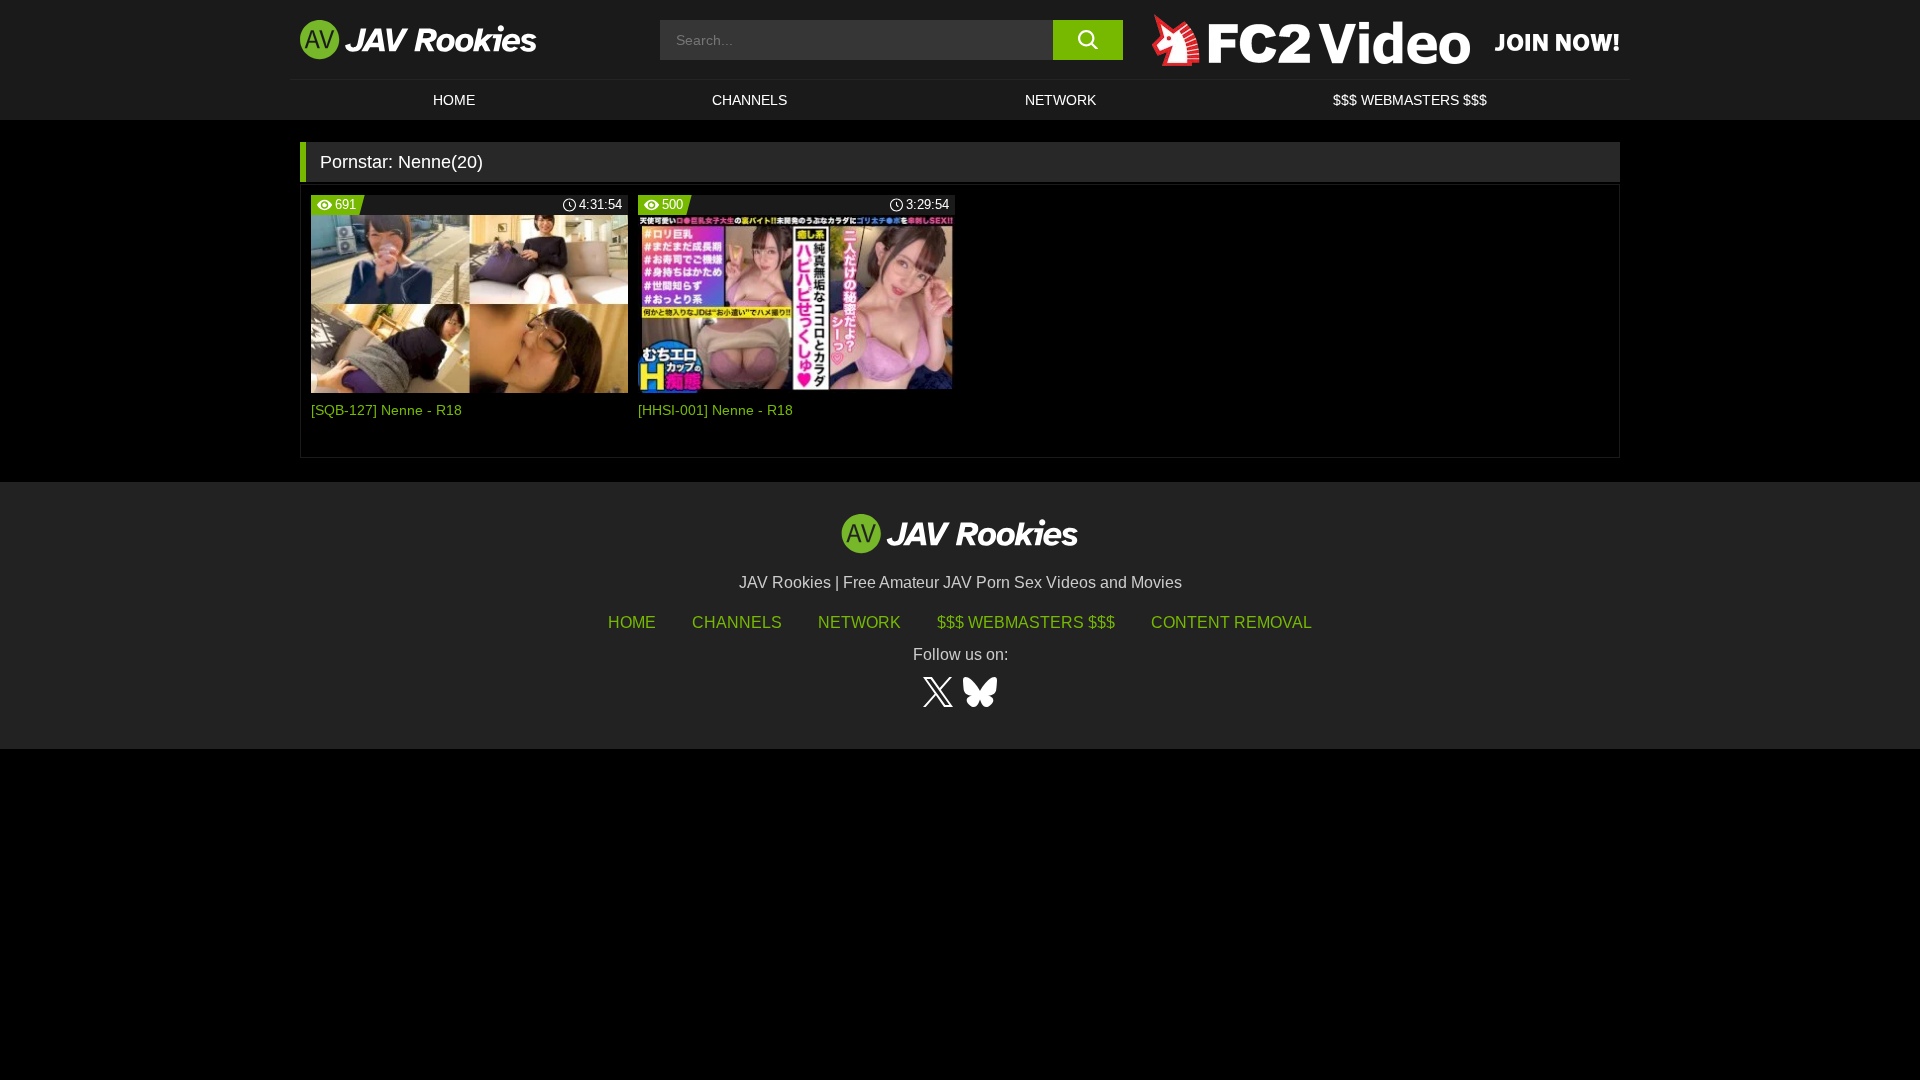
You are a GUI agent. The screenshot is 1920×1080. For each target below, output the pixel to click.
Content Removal (1231, 622)
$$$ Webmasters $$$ (1026, 622)
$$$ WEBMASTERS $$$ (1410, 100)
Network (1060, 100)
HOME (454, 100)
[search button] (1087, 40)
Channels (749, 100)
